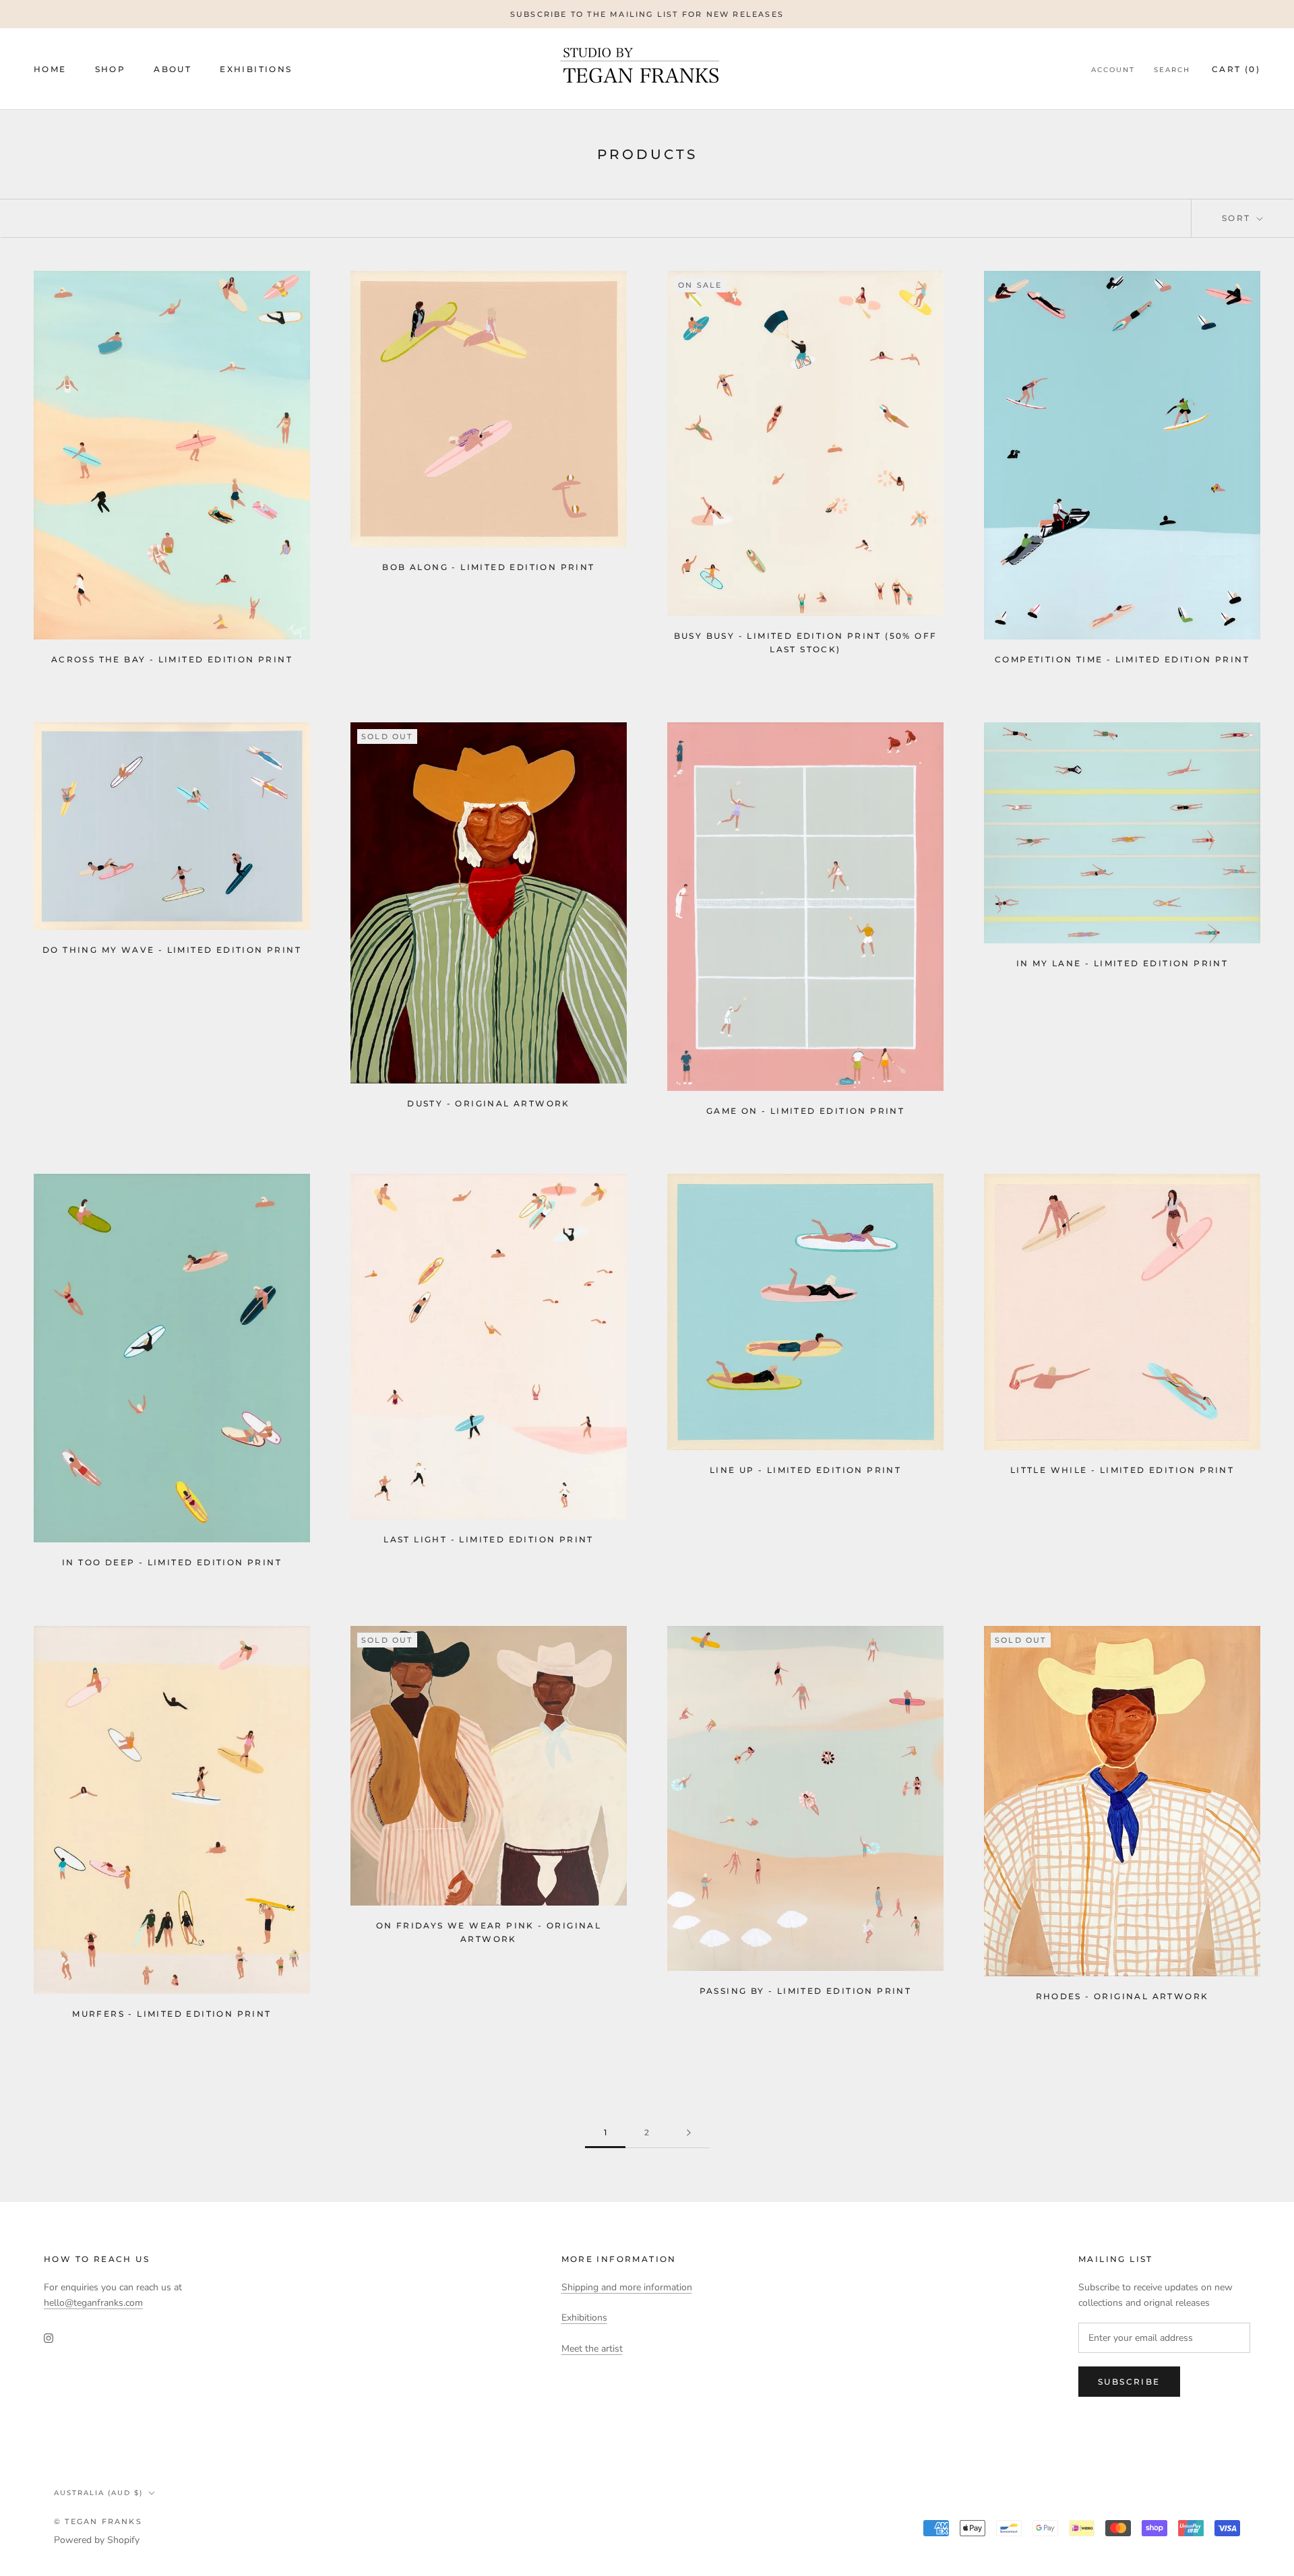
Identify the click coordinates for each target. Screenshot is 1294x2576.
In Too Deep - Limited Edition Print (172, 1562)
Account (1113, 70)
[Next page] (689, 2133)
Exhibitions (256, 69)
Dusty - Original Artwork (489, 1103)
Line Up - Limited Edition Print (805, 1470)
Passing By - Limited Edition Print (806, 1991)
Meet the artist (592, 2349)
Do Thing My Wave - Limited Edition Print (172, 950)
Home (50, 69)
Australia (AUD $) (98, 2493)
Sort (1238, 218)
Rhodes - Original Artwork (1122, 1996)
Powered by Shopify (97, 2540)
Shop (111, 69)
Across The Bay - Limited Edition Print (172, 659)
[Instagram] (49, 2337)
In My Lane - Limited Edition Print (1122, 963)
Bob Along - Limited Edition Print (488, 567)
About (173, 69)
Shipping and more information (627, 2287)
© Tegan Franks (98, 2521)
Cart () (1236, 69)
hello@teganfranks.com (93, 2303)
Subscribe (1129, 2382)
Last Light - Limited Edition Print (489, 1539)
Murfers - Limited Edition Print (172, 2014)
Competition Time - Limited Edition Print (1122, 659)
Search (1172, 70)
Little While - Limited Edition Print (1122, 1470)
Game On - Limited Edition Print (805, 1111)
